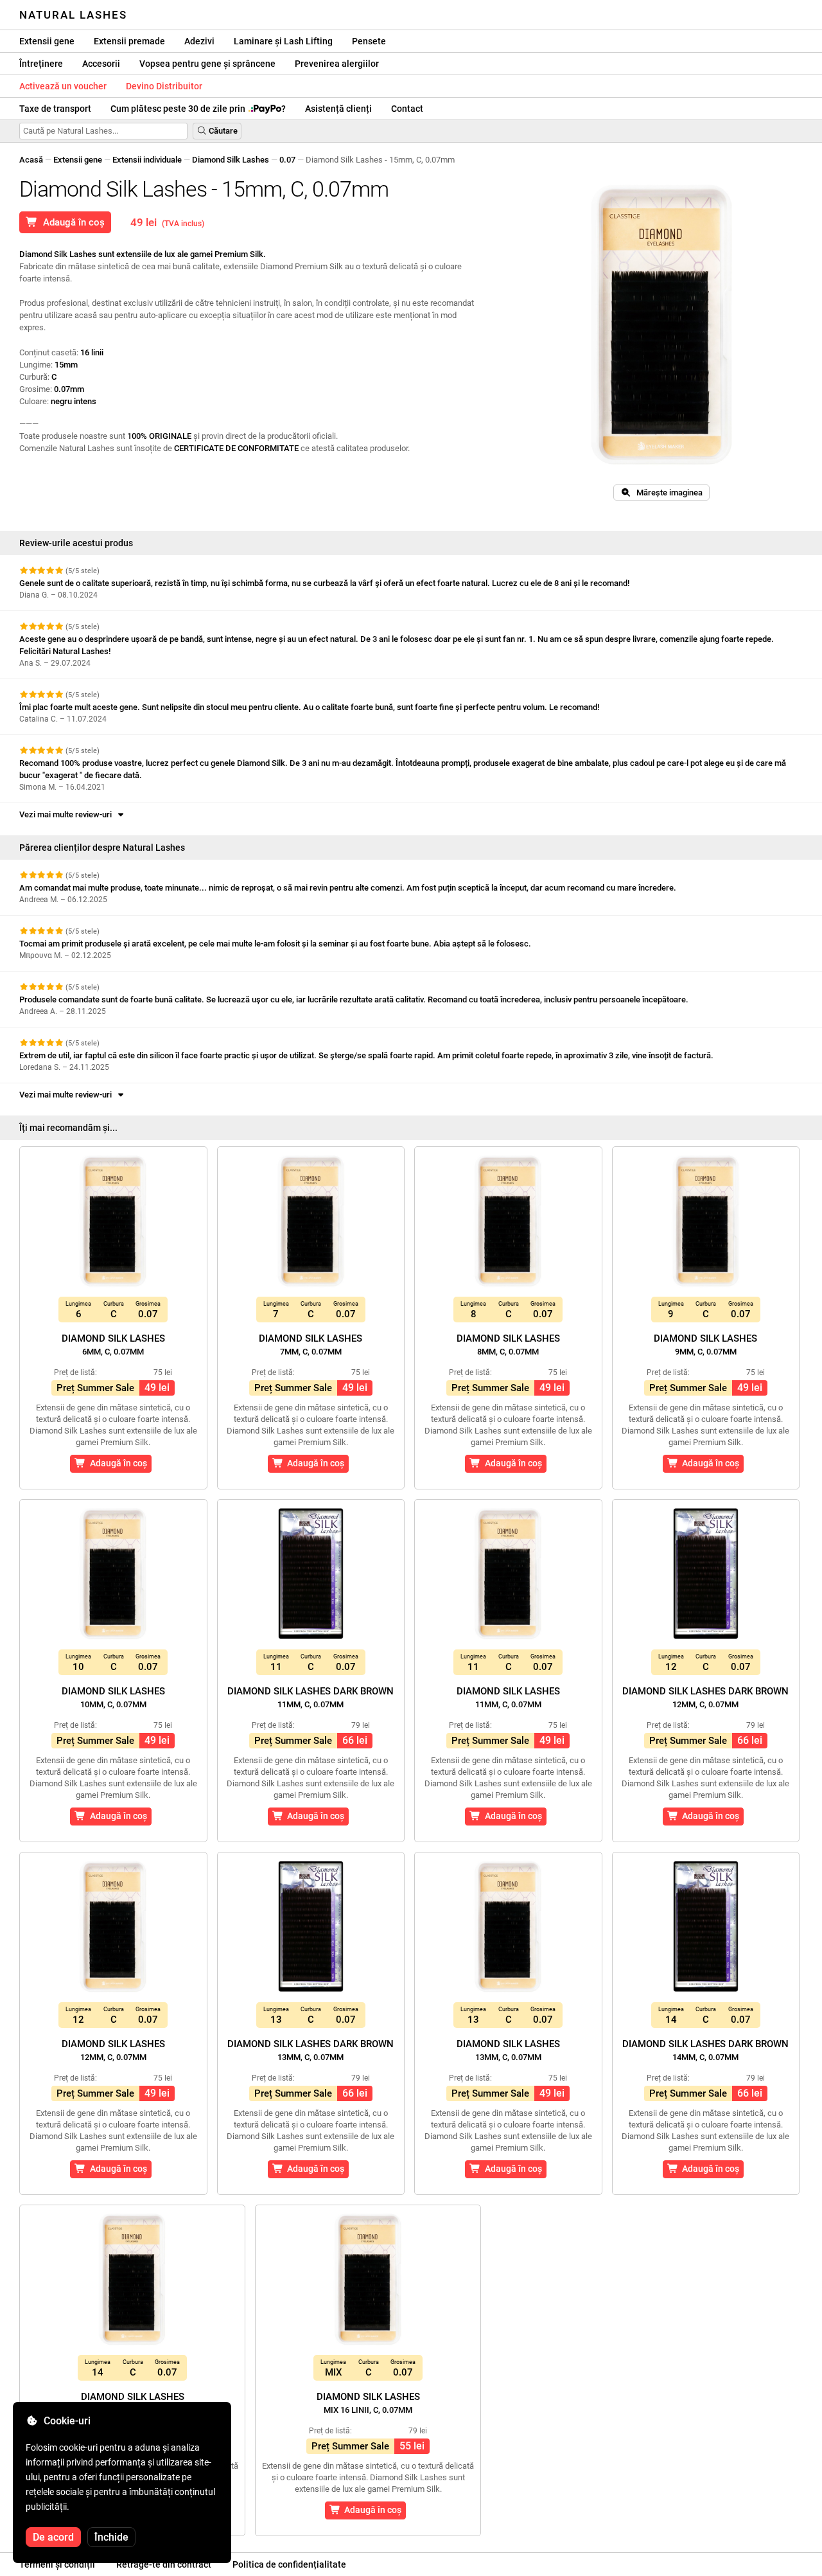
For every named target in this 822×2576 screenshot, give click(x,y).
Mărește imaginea (667, 493)
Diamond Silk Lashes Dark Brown (310, 1697)
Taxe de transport (55, 109)
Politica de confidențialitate (289, 2564)
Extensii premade (129, 41)
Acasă (31, 160)
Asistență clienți (338, 109)
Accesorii (101, 64)
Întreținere (41, 64)
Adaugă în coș (71, 222)
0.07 (287, 160)
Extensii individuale (147, 160)
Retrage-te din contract (164, 2564)
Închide (111, 2537)
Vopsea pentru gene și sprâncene (207, 64)
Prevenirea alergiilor (337, 64)
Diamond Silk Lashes (231, 160)
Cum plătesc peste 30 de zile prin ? (198, 109)
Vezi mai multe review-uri (67, 814)
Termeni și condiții (57, 2564)
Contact (407, 109)
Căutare (222, 131)
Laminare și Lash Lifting (283, 41)
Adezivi (199, 41)
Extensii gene (47, 41)
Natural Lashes (73, 15)
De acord (53, 2537)
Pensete (369, 41)
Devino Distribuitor (164, 86)
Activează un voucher (63, 86)
